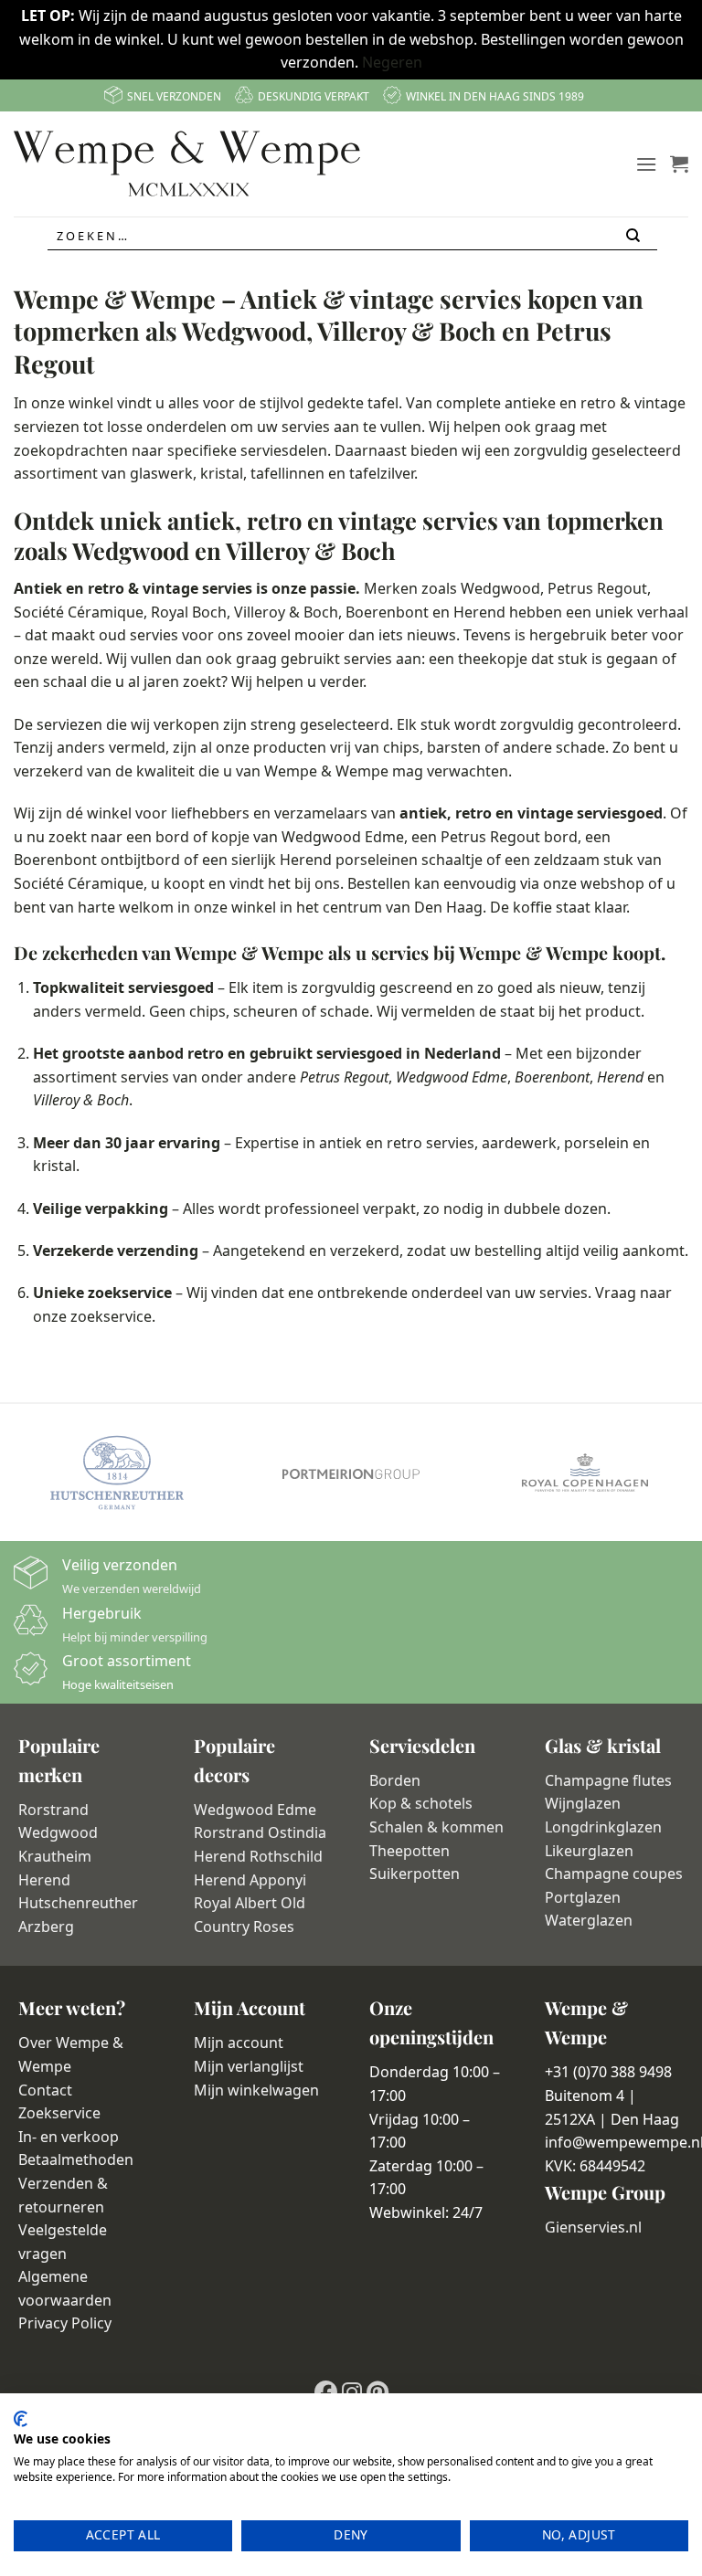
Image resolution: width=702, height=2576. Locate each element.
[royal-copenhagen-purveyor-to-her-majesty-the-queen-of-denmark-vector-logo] (585, 1473)
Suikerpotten (415, 1874)
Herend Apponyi (250, 1880)
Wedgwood (58, 1832)
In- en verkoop (69, 2137)
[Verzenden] (635, 236)
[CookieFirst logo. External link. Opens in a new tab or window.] (21, 2419)
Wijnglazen (583, 1803)
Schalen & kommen (436, 1827)
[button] (646, 164)
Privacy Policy (65, 2323)
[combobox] (352, 236)
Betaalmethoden (76, 2159)
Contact (45, 2090)
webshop (612, 883)
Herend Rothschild (258, 1856)
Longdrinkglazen (603, 1827)
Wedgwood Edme (255, 1810)
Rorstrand (53, 1810)
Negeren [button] (392, 62)
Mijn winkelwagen (256, 2090)
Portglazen (583, 1897)
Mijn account (239, 2043)
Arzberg (46, 1927)
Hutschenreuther (78, 1903)
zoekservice (111, 1316)
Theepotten (409, 1851)
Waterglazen (589, 1920)
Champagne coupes (614, 1874)
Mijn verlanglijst (249, 2066)
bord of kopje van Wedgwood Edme (280, 837)
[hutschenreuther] (117, 1473)
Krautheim (55, 1856)
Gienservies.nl (593, 2227)
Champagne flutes (608, 1780)
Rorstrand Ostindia (260, 1832)
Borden (395, 1780)
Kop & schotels (421, 1803)
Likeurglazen (589, 1851)
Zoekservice (59, 2113)
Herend (306, 860)
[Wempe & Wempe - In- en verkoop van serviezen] (187, 164)
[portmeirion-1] (351, 1473)
